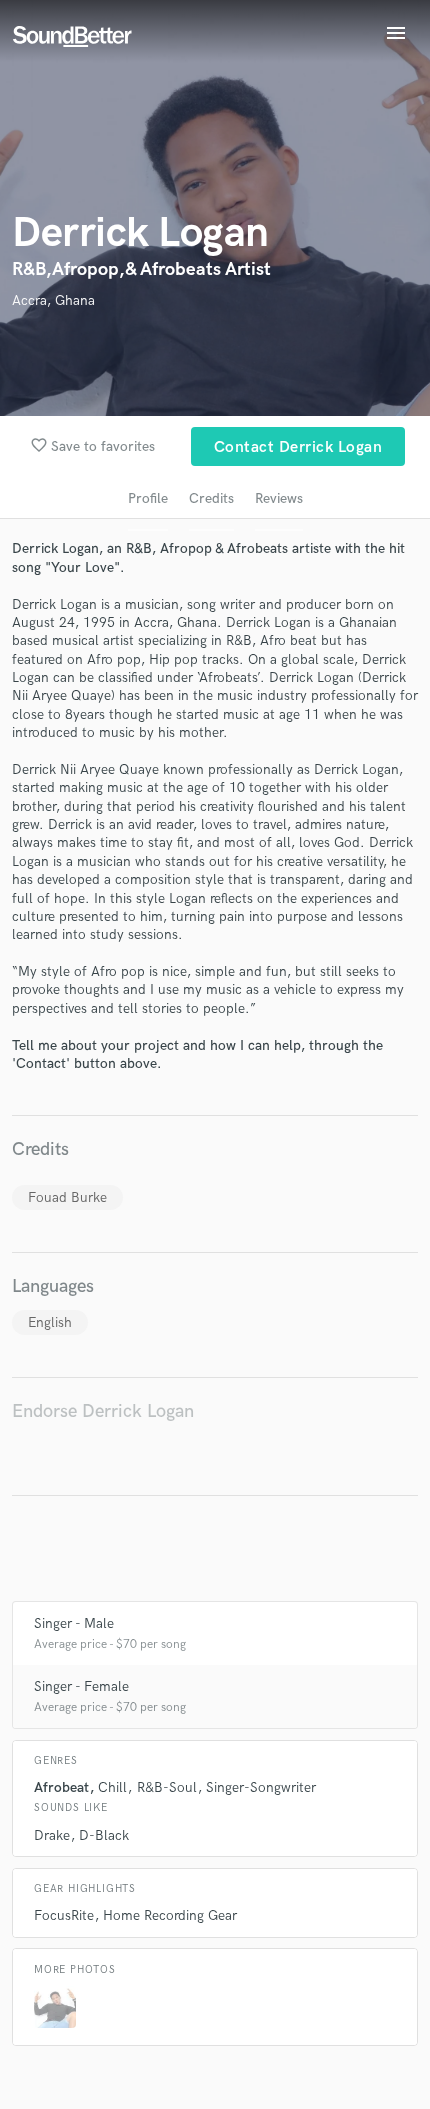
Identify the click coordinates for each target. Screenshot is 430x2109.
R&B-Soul (167, 1787)
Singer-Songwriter (261, 1787)
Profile (148, 498)
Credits (211, 498)
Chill (112, 1787)
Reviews (279, 498)
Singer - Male (74, 1623)
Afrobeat (61, 1787)
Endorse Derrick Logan (103, 1411)
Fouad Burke (67, 1197)
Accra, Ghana (53, 300)
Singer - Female (81, 1686)
